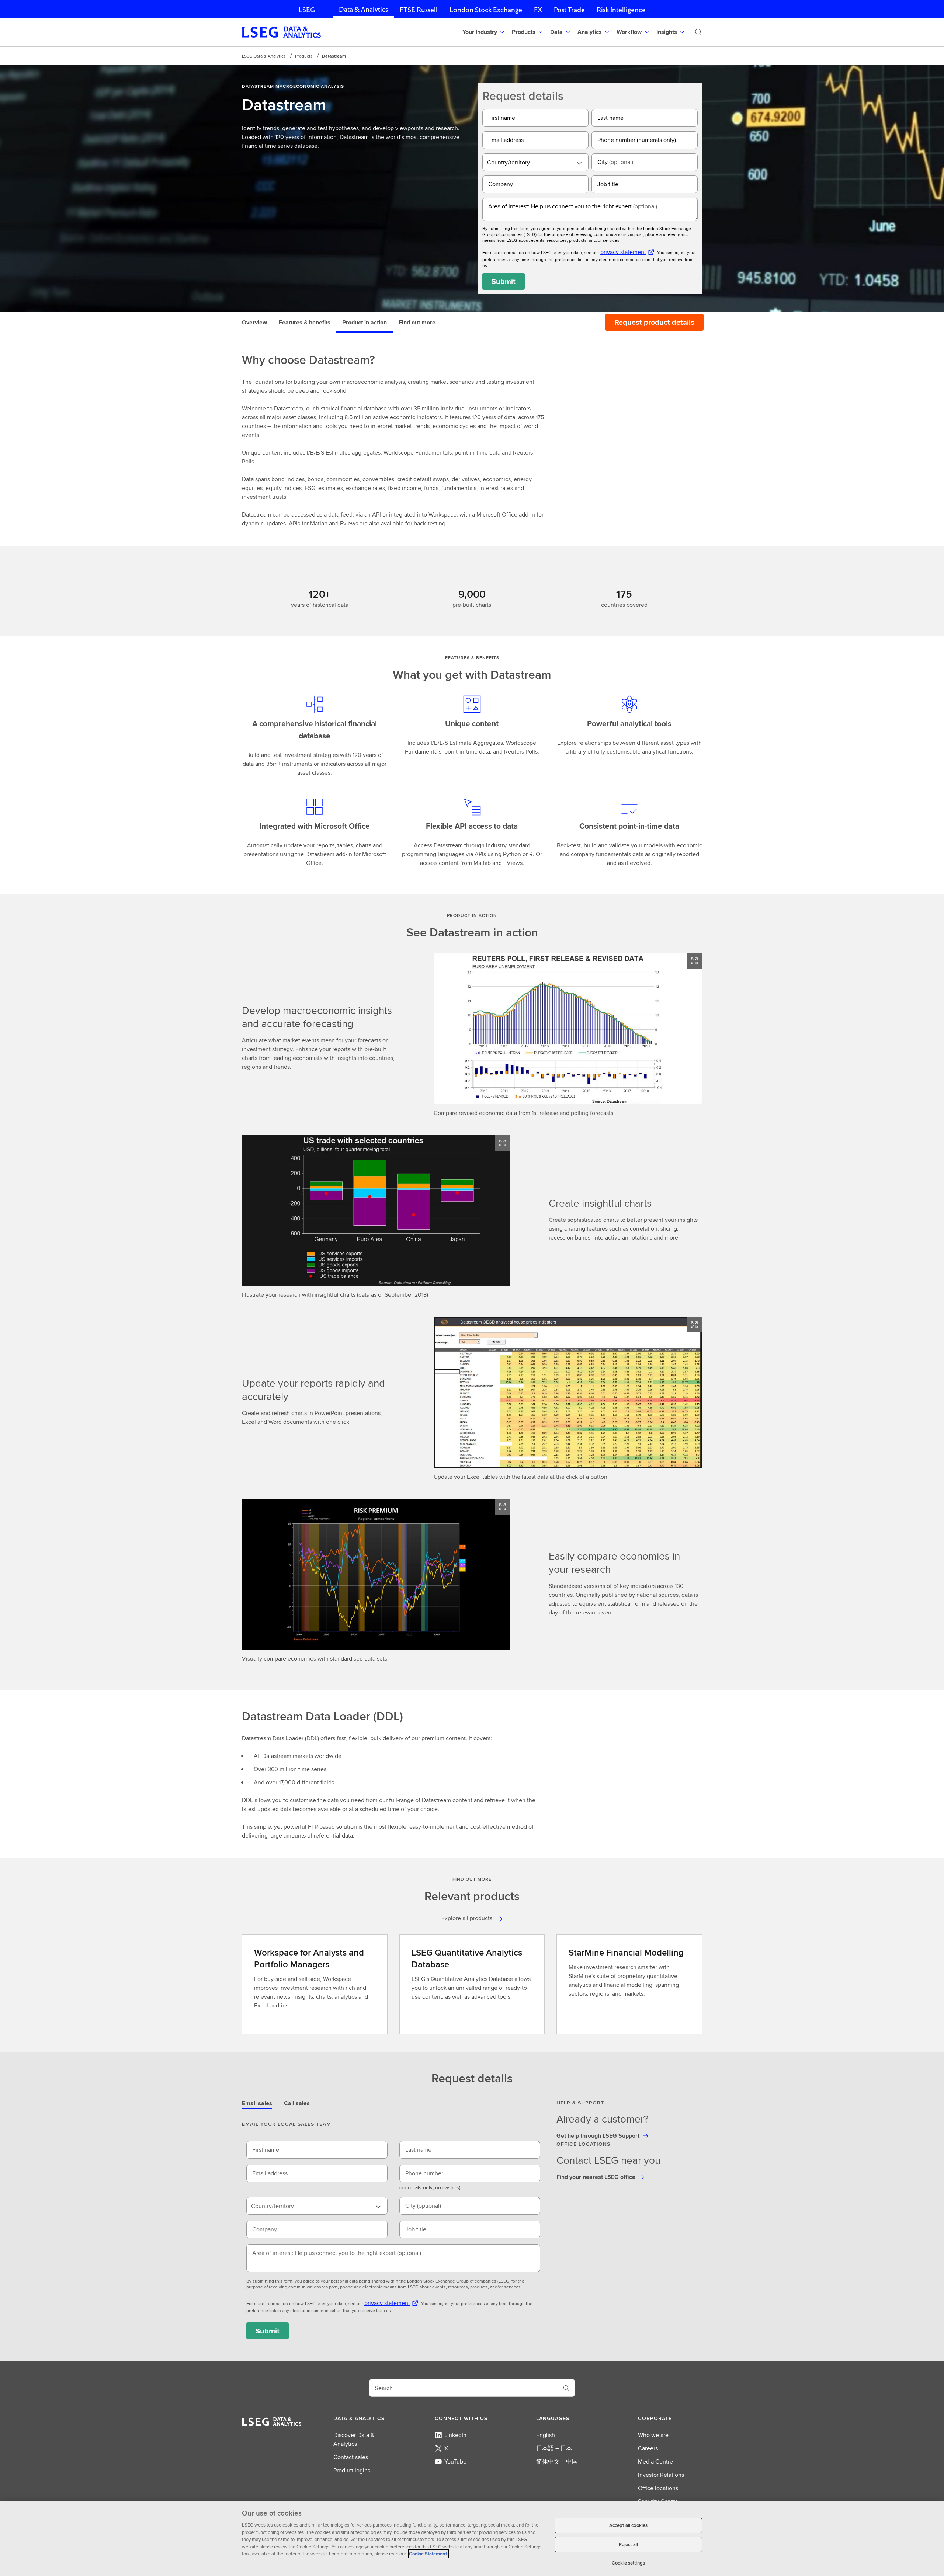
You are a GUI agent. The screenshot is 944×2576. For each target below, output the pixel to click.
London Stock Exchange (486, 10)
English (546, 2435)
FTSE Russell (419, 10)
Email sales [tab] (257, 2103)
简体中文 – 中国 (557, 2462)
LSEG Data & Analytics (264, 56)
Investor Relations (661, 2475)
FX (538, 10)
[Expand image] (694, 961)
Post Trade (569, 10)
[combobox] (535, 162)
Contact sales (351, 2457)
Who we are (653, 2435)
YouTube (455, 2462)
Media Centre (655, 2462)
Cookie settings (628, 2563)
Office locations (658, 2488)
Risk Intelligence (621, 10)
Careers (648, 2448)
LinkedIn (455, 2435)
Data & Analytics (363, 9)
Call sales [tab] (297, 2103)
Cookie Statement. (428, 2554)
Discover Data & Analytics (354, 2439)
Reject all (628, 2544)
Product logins (352, 2470)
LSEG (307, 10)
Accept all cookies (628, 2525)
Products (304, 56)
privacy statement (623, 252)
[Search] (698, 32)
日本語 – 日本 (554, 2448)
